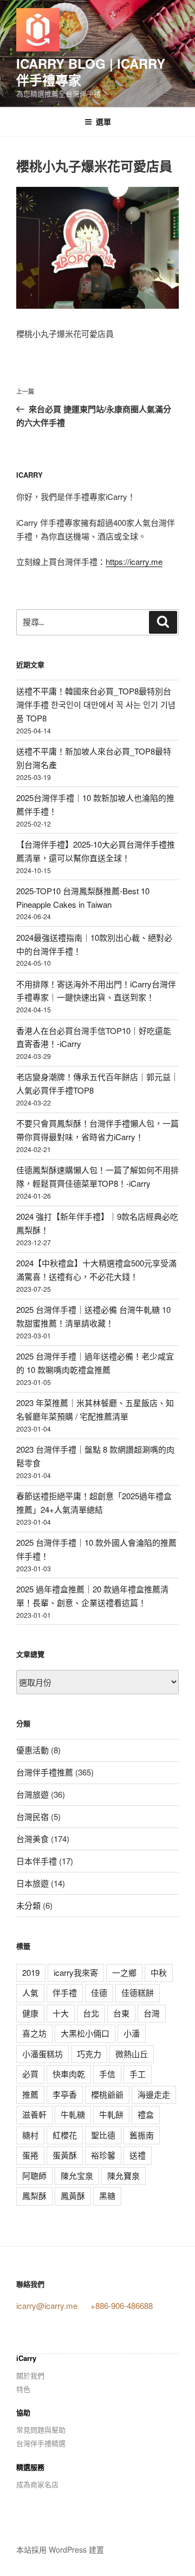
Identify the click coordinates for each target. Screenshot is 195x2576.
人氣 (30, 1992)
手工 (138, 2074)
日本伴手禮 (37, 1861)
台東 (121, 2013)
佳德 (99, 1992)
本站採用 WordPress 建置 (60, 2549)
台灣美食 (32, 1839)
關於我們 (30, 2375)
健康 (30, 2013)
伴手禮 (65, 1992)
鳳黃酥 (73, 2196)
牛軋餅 (111, 2114)
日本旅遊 (32, 1883)
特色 (23, 2389)
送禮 (138, 2155)
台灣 (152, 2013)
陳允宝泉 (77, 2175)
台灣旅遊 (32, 1794)
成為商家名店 (37, 2484)
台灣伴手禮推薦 (45, 1772)
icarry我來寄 (76, 1972)
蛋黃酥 (65, 2155)
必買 (30, 2074)
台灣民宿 (32, 1816)
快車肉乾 (69, 2074)
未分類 (28, 1905)
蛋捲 (30, 2155)
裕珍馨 (103, 2155)
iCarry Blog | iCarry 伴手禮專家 (91, 71)
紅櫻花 (65, 2135)
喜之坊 (34, 2033)
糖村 (30, 2135)
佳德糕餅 (138, 1992)
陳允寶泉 (123, 2175)
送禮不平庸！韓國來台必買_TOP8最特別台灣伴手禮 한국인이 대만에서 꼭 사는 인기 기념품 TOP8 (96, 704)
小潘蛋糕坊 (43, 2054)
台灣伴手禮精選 (41, 2443)
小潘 (132, 2033)
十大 (61, 2013)
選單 (103, 121)
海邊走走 (154, 2094)
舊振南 (142, 2135)
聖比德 (103, 2135)
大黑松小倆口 (85, 2033)
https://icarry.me (134, 561)
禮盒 (146, 2114)
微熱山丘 (132, 2054)
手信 (107, 2074)
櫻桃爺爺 (107, 2094)
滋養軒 (34, 2114)
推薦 (30, 2094)
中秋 (159, 1972)
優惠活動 (32, 1750)
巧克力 (89, 2054)
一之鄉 (124, 1972)
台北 (91, 2013)
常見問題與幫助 (41, 2429)
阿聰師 (34, 2175)
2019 (31, 1972)
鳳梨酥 (34, 2196)
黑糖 (107, 2196)
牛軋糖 (73, 2114)
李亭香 (65, 2094)
